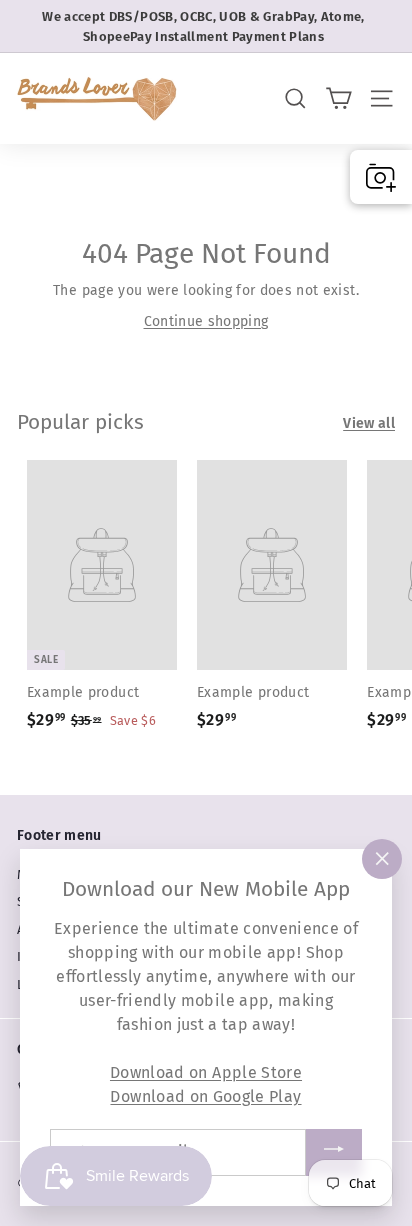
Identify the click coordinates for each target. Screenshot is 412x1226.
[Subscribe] (334, 1152)
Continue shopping (206, 321)
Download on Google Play (205, 1096)
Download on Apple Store (206, 1072)
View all (369, 423)
